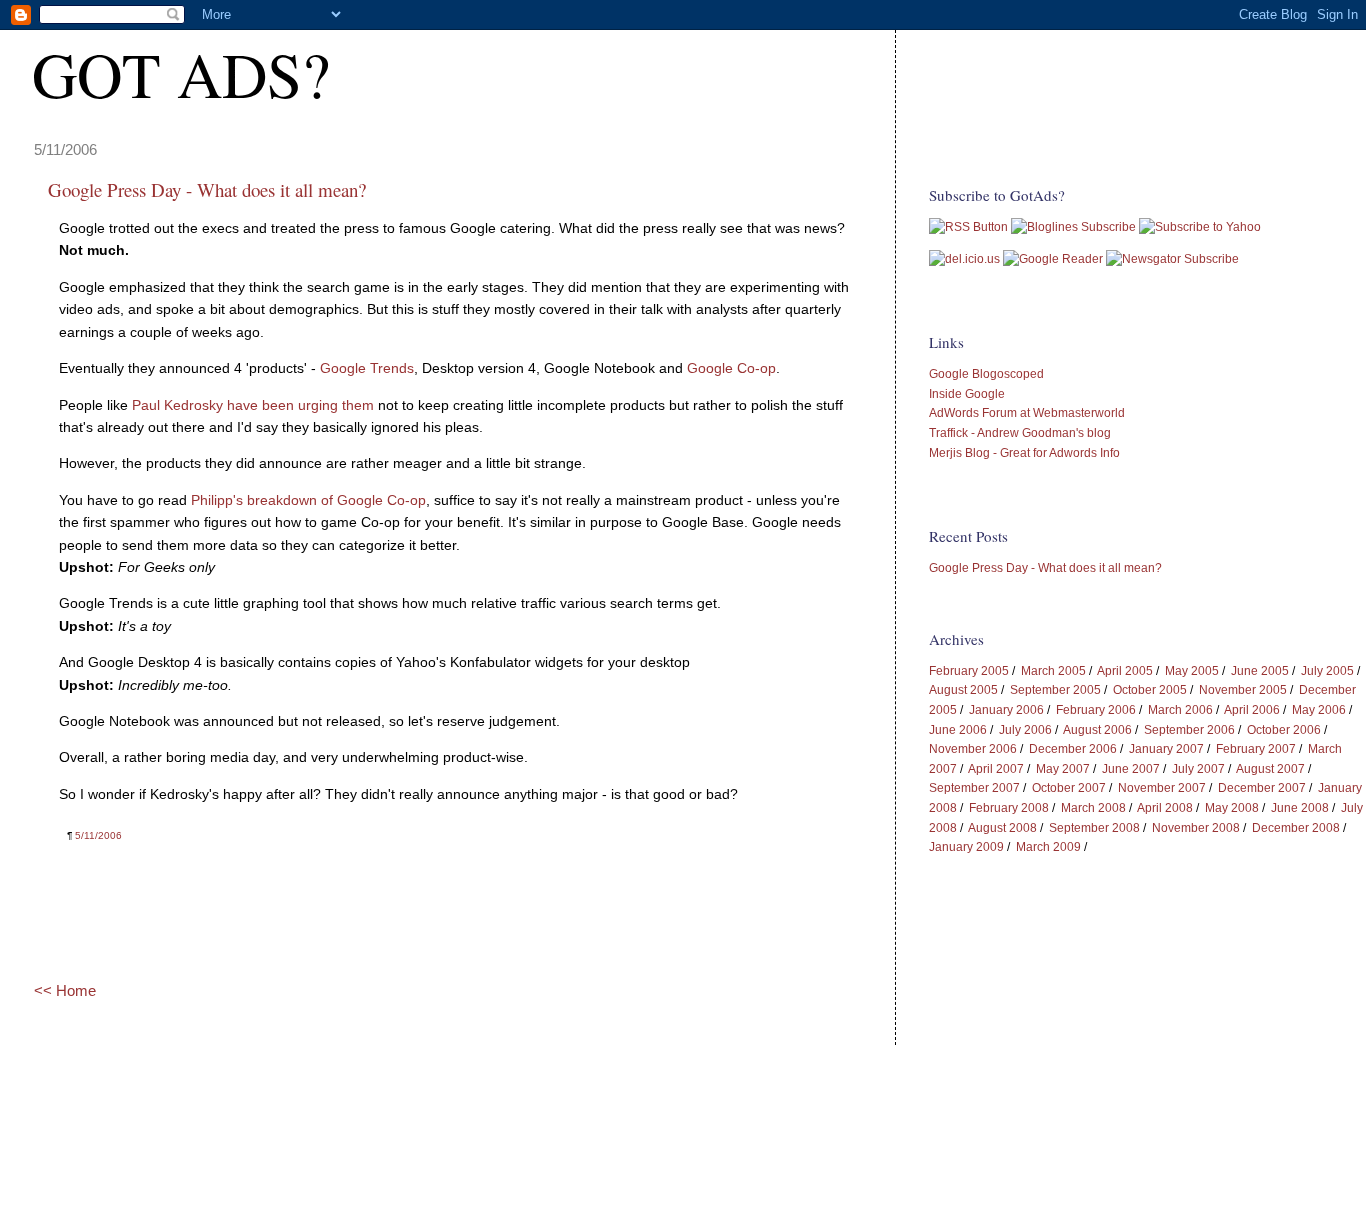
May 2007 (1063, 769)
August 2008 (1002, 828)
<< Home (65, 990)
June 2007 (1131, 769)
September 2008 (1094, 828)
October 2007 (1069, 788)
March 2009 (1048, 847)
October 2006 (1284, 730)
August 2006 (1097, 730)
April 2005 (1125, 671)
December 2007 (1262, 788)
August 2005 (963, 690)
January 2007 (1166, 749)
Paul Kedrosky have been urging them (253, 405)
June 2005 (1260, 671)
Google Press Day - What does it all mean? (1045, 568)
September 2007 (974, 788)
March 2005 (1053, 671)
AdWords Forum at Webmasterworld (1027, 413)
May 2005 (1192, 671)
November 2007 (1162, 788)
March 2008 (1093, 808)
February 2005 (969, 671)
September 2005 (1055, 690)
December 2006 (1073, 749)
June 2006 (958, 730)
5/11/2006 (98, 835)
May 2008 (1232, 808)
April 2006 (1252, 710)
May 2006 (1319, 710)
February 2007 (1256, 749)
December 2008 (1296, 828)
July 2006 (1025, 730)
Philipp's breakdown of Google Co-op (308, 500)
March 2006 (1180, 710)
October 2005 (1150, 690)
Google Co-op (731, 368)
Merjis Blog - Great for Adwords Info (1024, 453)
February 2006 (1096, 710)
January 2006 (1006, 710)
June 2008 (1300, 808)
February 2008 (1009, 808)
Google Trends (367, 368)
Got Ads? (181, 74)
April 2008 (1165, 808)
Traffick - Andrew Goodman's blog (1020, 433)
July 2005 (1327, 671)
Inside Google (967, 394)
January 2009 (966, 847)
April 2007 (996, 769)
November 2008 (1196, 828)
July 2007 (1198, 769)
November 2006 (973, 749)
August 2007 (1270, 769)
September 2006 (1189, 730)
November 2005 (1243, 690)
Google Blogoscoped (986, 374)
